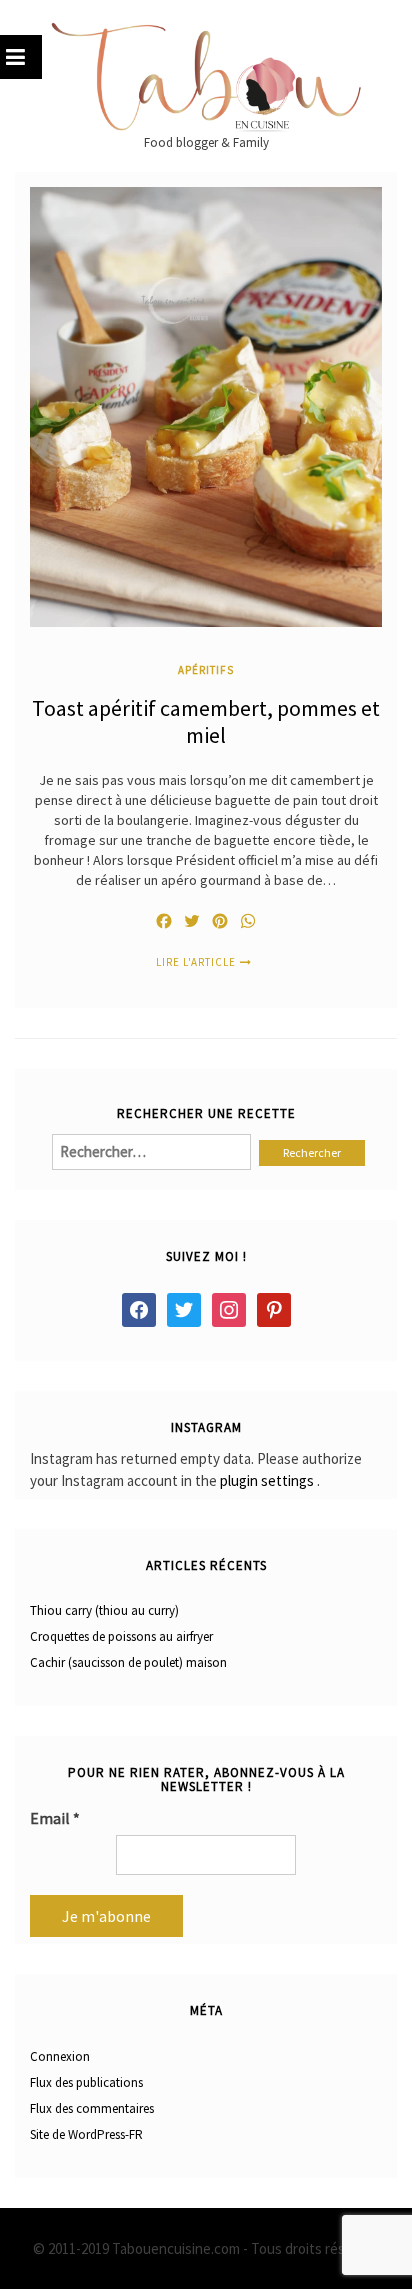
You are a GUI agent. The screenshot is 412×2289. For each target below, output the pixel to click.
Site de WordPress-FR (86, 2134)
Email (55, 1818)
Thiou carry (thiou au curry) (104, 1610)
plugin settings (268, 1480)
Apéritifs (206, 669)
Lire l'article (196, 962)
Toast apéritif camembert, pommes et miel (206, 722)
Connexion (60, 2056)
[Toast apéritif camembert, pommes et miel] (206, 405)
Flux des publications (86, 2082)
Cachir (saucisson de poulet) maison (128, 1662)
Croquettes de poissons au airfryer (121, 1636)
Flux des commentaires (92, 2108)
